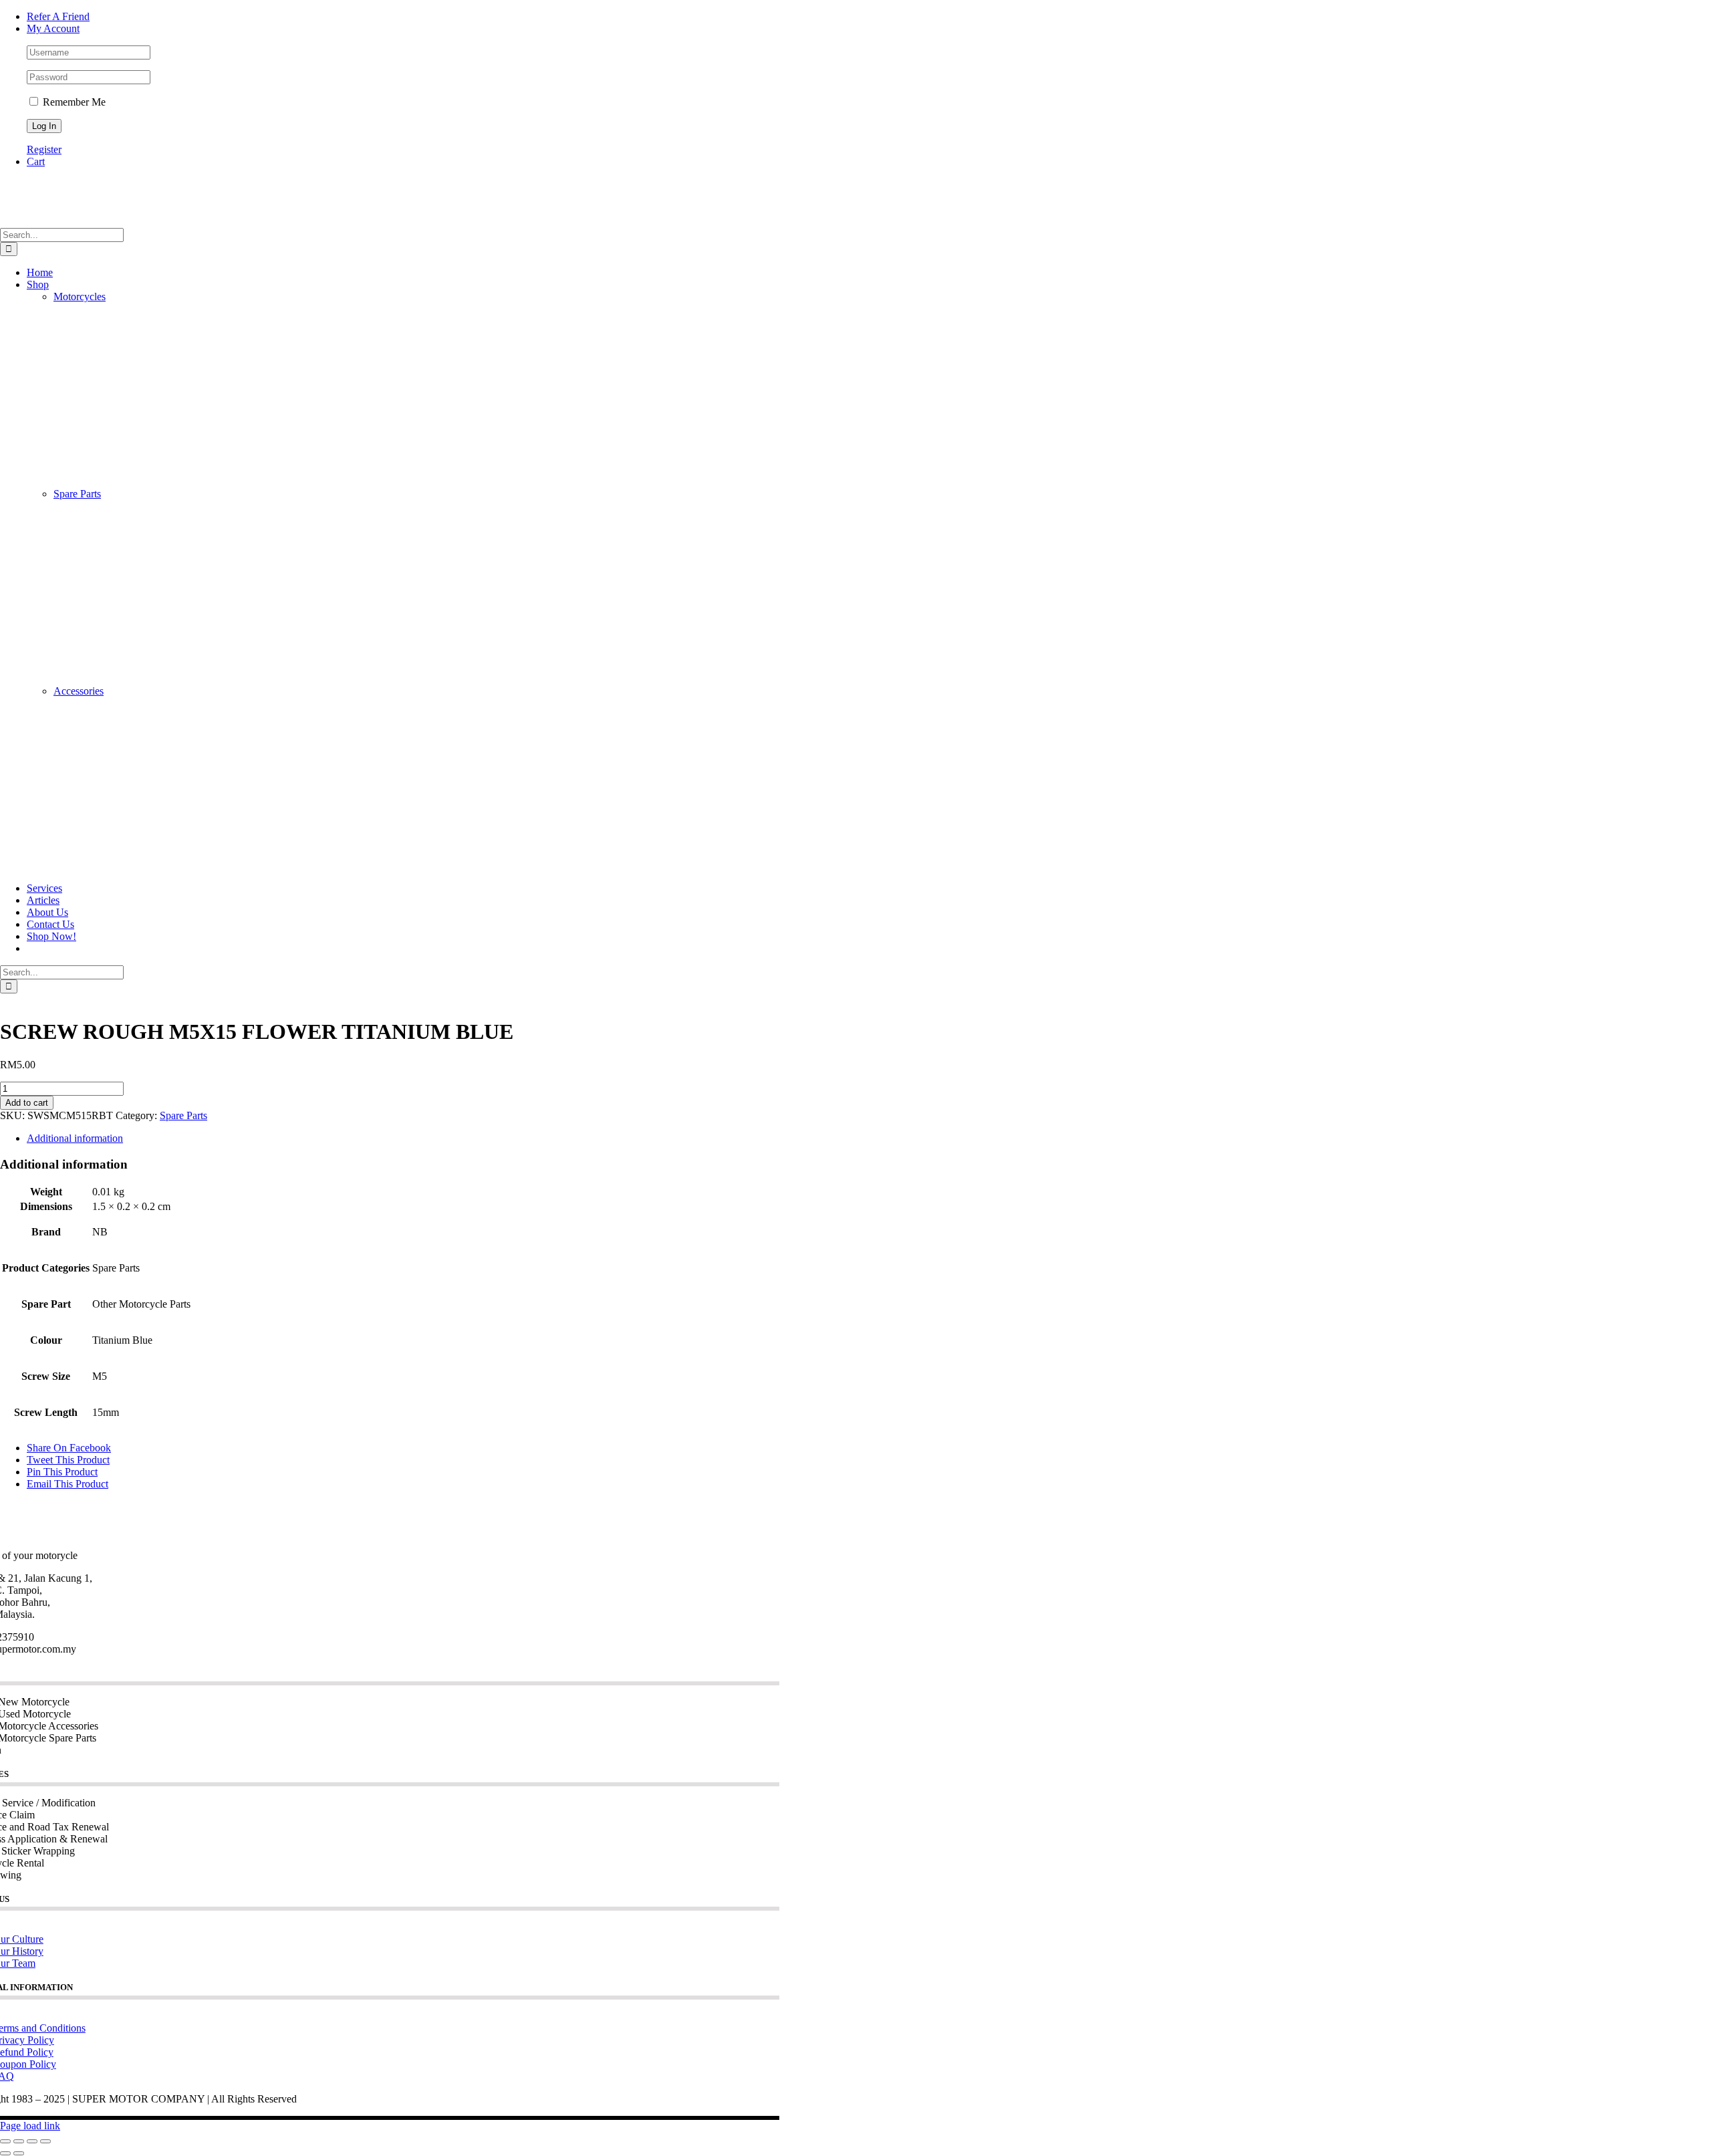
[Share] (32, 2141)
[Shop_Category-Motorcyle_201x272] (139, 482)
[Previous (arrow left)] (5, 2153)
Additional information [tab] (75, 1138)
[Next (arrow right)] (19, 2153)
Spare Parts (77, 494)
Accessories (79, 691)
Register (44, 149)
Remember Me (73, 102)
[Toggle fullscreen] (19, 2141)
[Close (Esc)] (45, 2141)
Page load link (30, 2126)
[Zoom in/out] (5, 2141)
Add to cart (27, 1103)
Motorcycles (80, 296)
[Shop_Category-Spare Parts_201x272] (139, 679)
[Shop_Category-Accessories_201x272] (139, 876)
